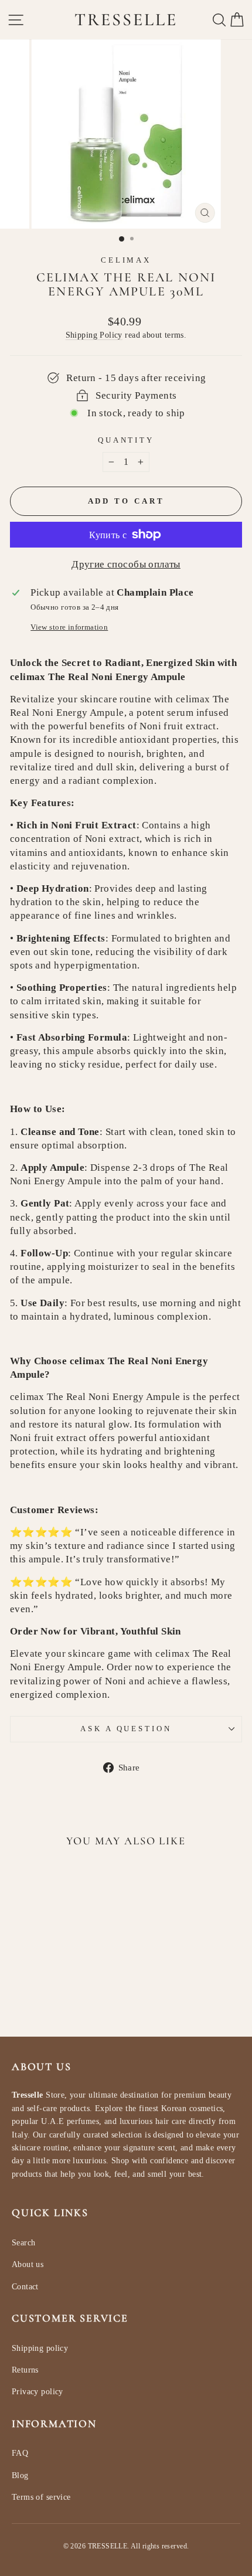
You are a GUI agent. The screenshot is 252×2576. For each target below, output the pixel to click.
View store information (69, 627)
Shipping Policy (94, 335)
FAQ (20, 2453)
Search (23, 2243)
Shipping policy (40, 2348)
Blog (20, 2475)
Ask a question (126, 1729)
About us (28, 2264)
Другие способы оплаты (126, 564)
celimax (126, 260)
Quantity (126, 440)
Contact (25, 2287)
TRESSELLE (126, 20)
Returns (25, 2370)
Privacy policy (38, 2392)
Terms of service (41, 2497)
